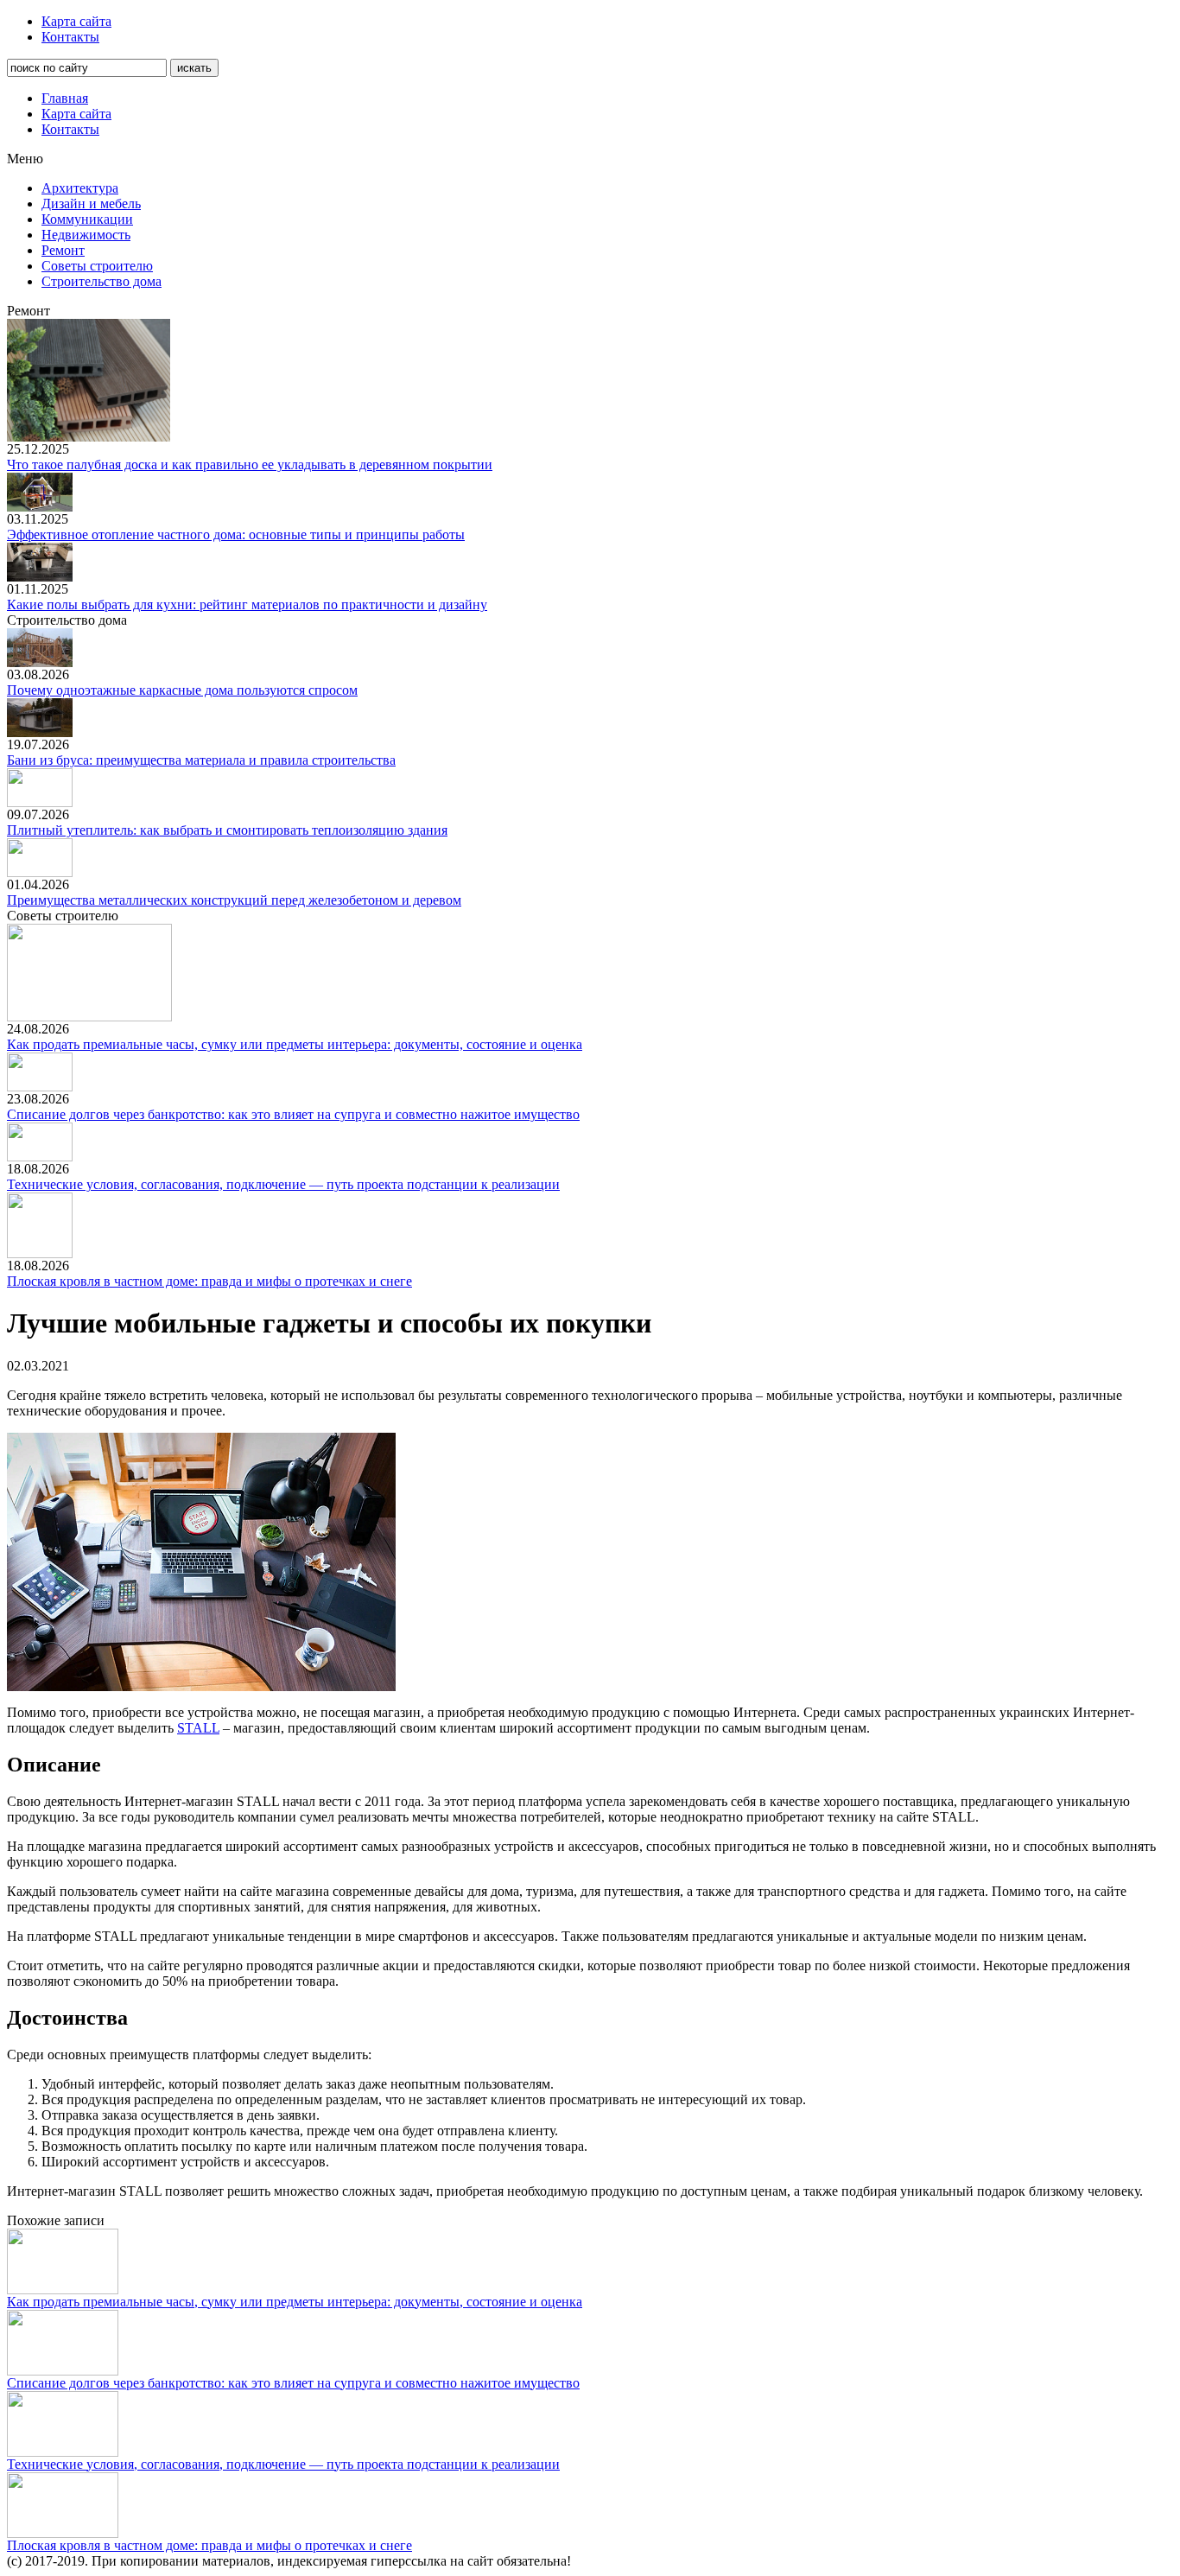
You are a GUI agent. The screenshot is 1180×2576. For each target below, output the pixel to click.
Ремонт (63, 250)
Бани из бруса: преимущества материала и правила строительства (201, 760)
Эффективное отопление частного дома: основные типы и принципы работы (236, 534)
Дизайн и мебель (91, 204)
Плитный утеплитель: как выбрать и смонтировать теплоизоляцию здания (227, 830)
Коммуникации (87, 219)
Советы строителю (97, 266)
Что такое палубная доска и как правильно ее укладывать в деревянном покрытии (250, 464)
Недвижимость (86, 235)
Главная (65, 98)
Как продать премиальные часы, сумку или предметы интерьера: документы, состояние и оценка (295, 1044)
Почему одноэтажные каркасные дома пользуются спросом (182, 690)
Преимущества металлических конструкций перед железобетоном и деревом (234, 900)
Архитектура (80, 188)
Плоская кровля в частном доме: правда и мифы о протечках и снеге (209, 1281)
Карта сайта (76, 21)
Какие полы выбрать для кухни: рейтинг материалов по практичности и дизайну (247, 604)
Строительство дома (102, 281)
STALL (198, 1728)
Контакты (70, 37)
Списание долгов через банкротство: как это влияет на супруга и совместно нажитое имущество (293, 1114)
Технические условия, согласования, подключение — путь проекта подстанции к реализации (283, 1184)
